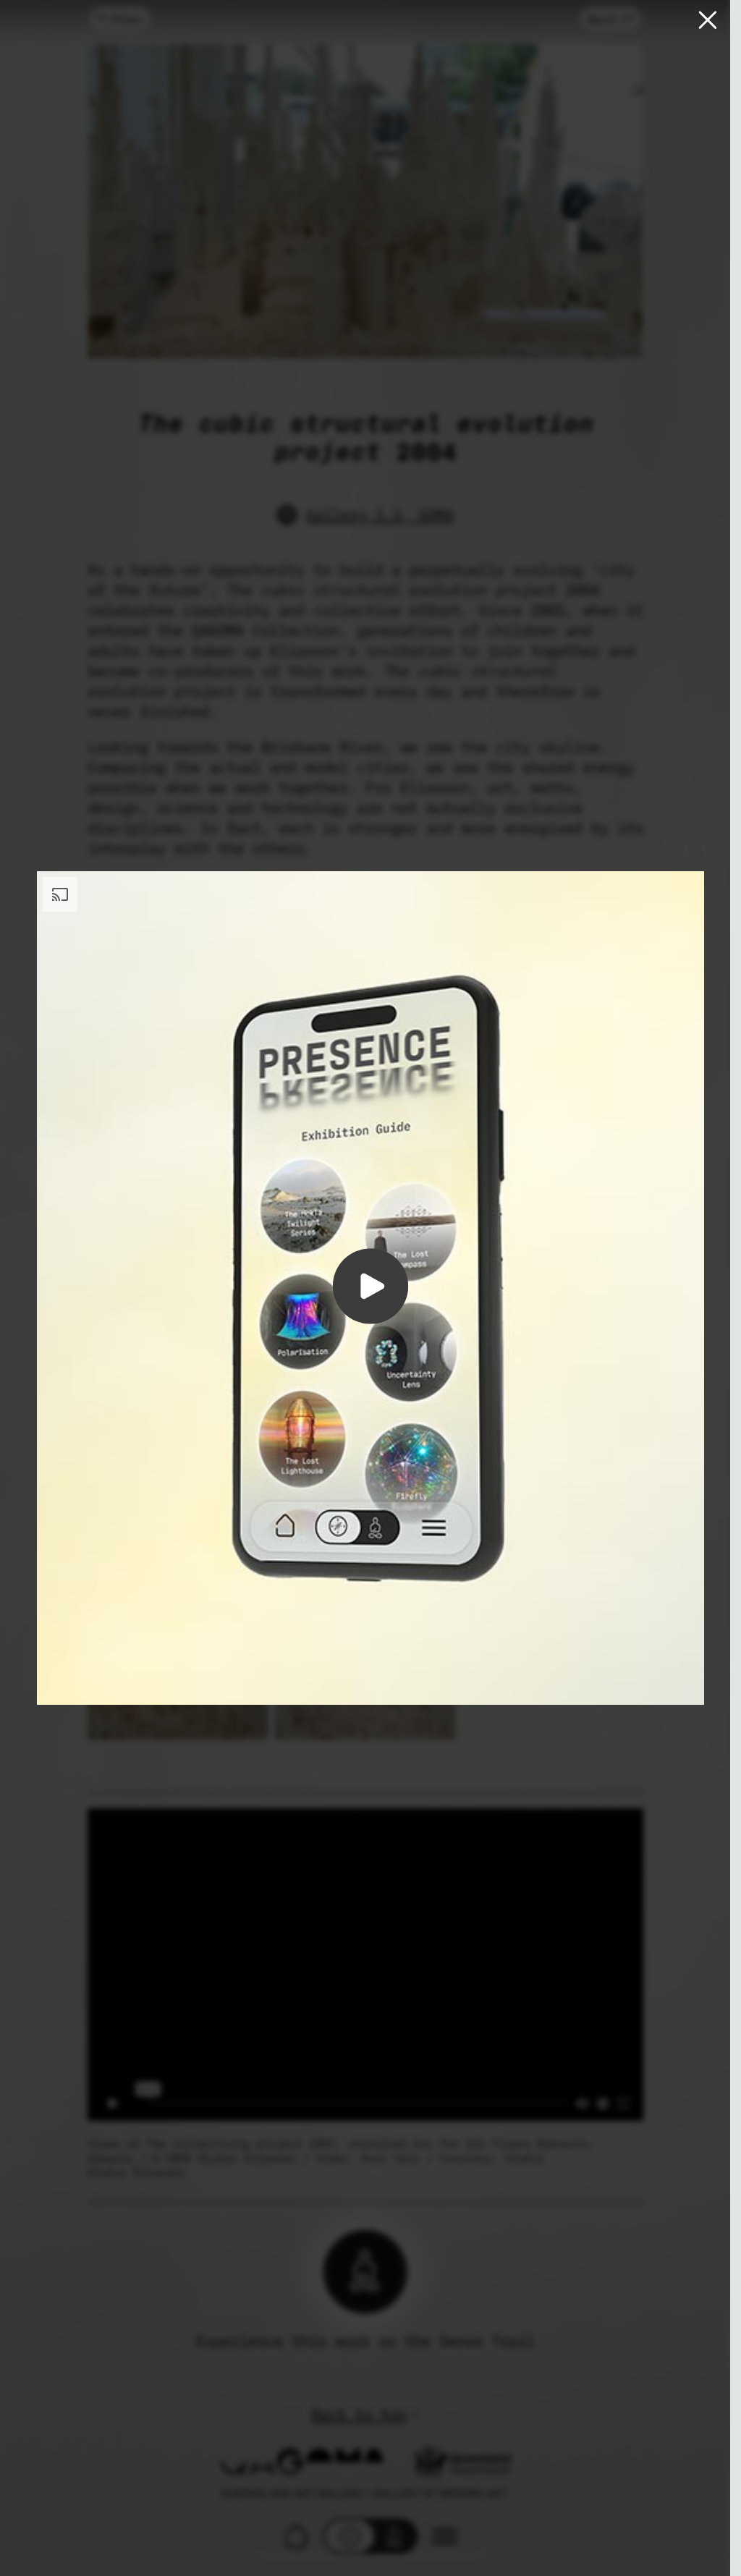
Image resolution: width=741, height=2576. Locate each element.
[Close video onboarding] (708, 21)
